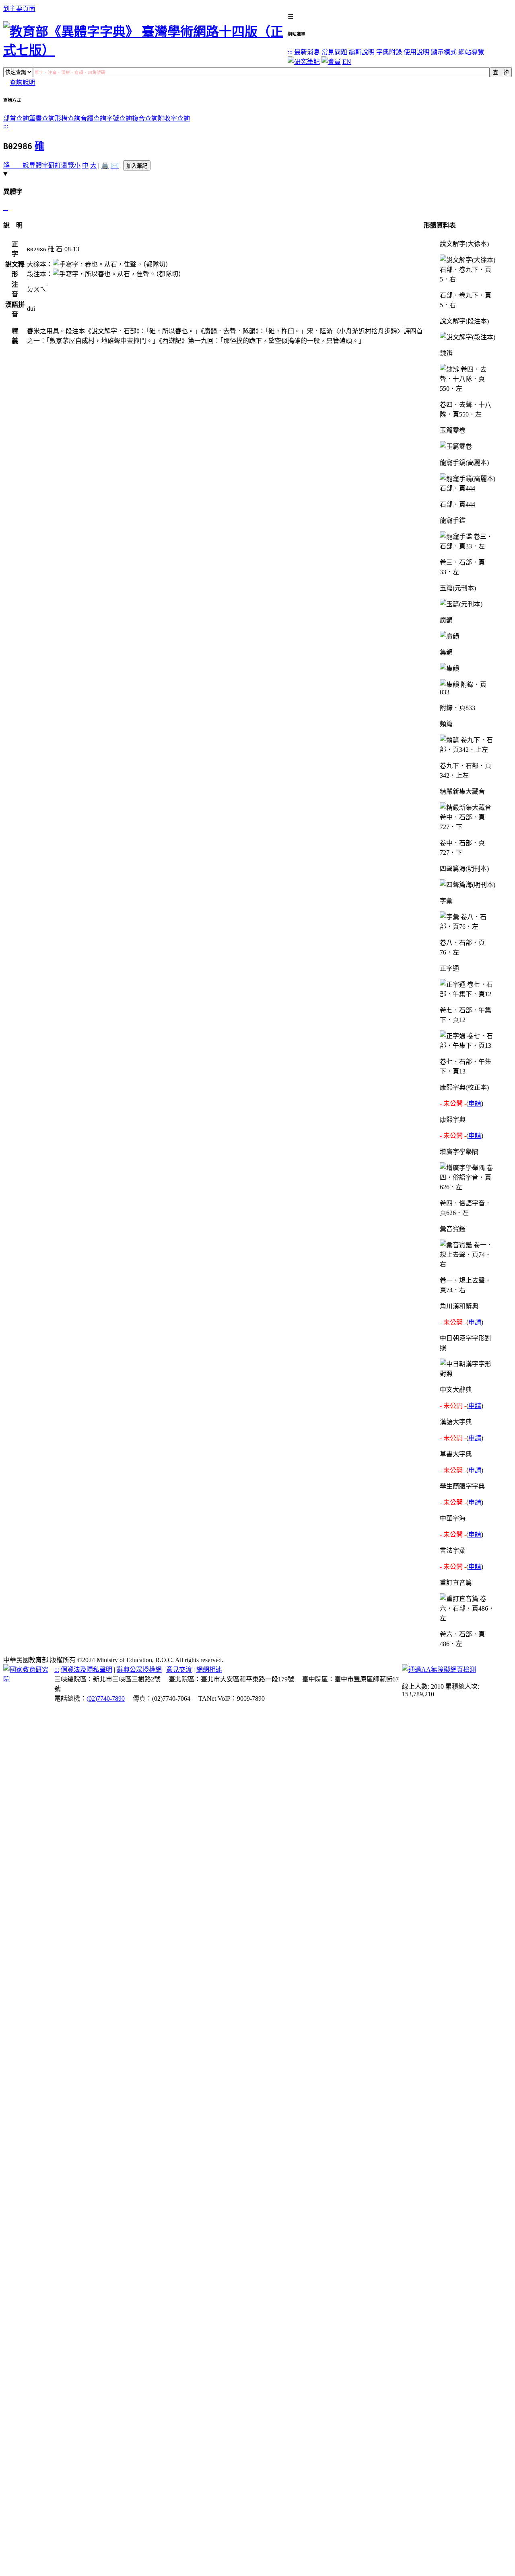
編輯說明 (362, 52)
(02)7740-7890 (106, 1699)
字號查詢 (119, 118)
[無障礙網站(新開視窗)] (439, 1670)
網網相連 (209, 1670)
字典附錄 (389, 52)
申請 (475, 1103)
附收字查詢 (174, 118)
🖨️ (105, 165)
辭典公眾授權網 (139, 1670)
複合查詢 (145, 118)
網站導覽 (471, 52)
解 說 (16, 165)
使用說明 (416, 52)
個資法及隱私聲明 (87, 1670)
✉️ (115, 165)
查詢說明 (23, 83)
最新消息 (307, 52)
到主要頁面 (19, 9)
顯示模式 (444, 52)
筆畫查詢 (42, 118)
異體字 (39, 165)
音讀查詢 (93, 118)
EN (347, 62)
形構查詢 (68, 118)
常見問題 (334, 52)
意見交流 (179, 1670)
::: (290, 52)
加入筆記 (137, 166)
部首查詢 (16, 118)
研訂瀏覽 (61, 165)
